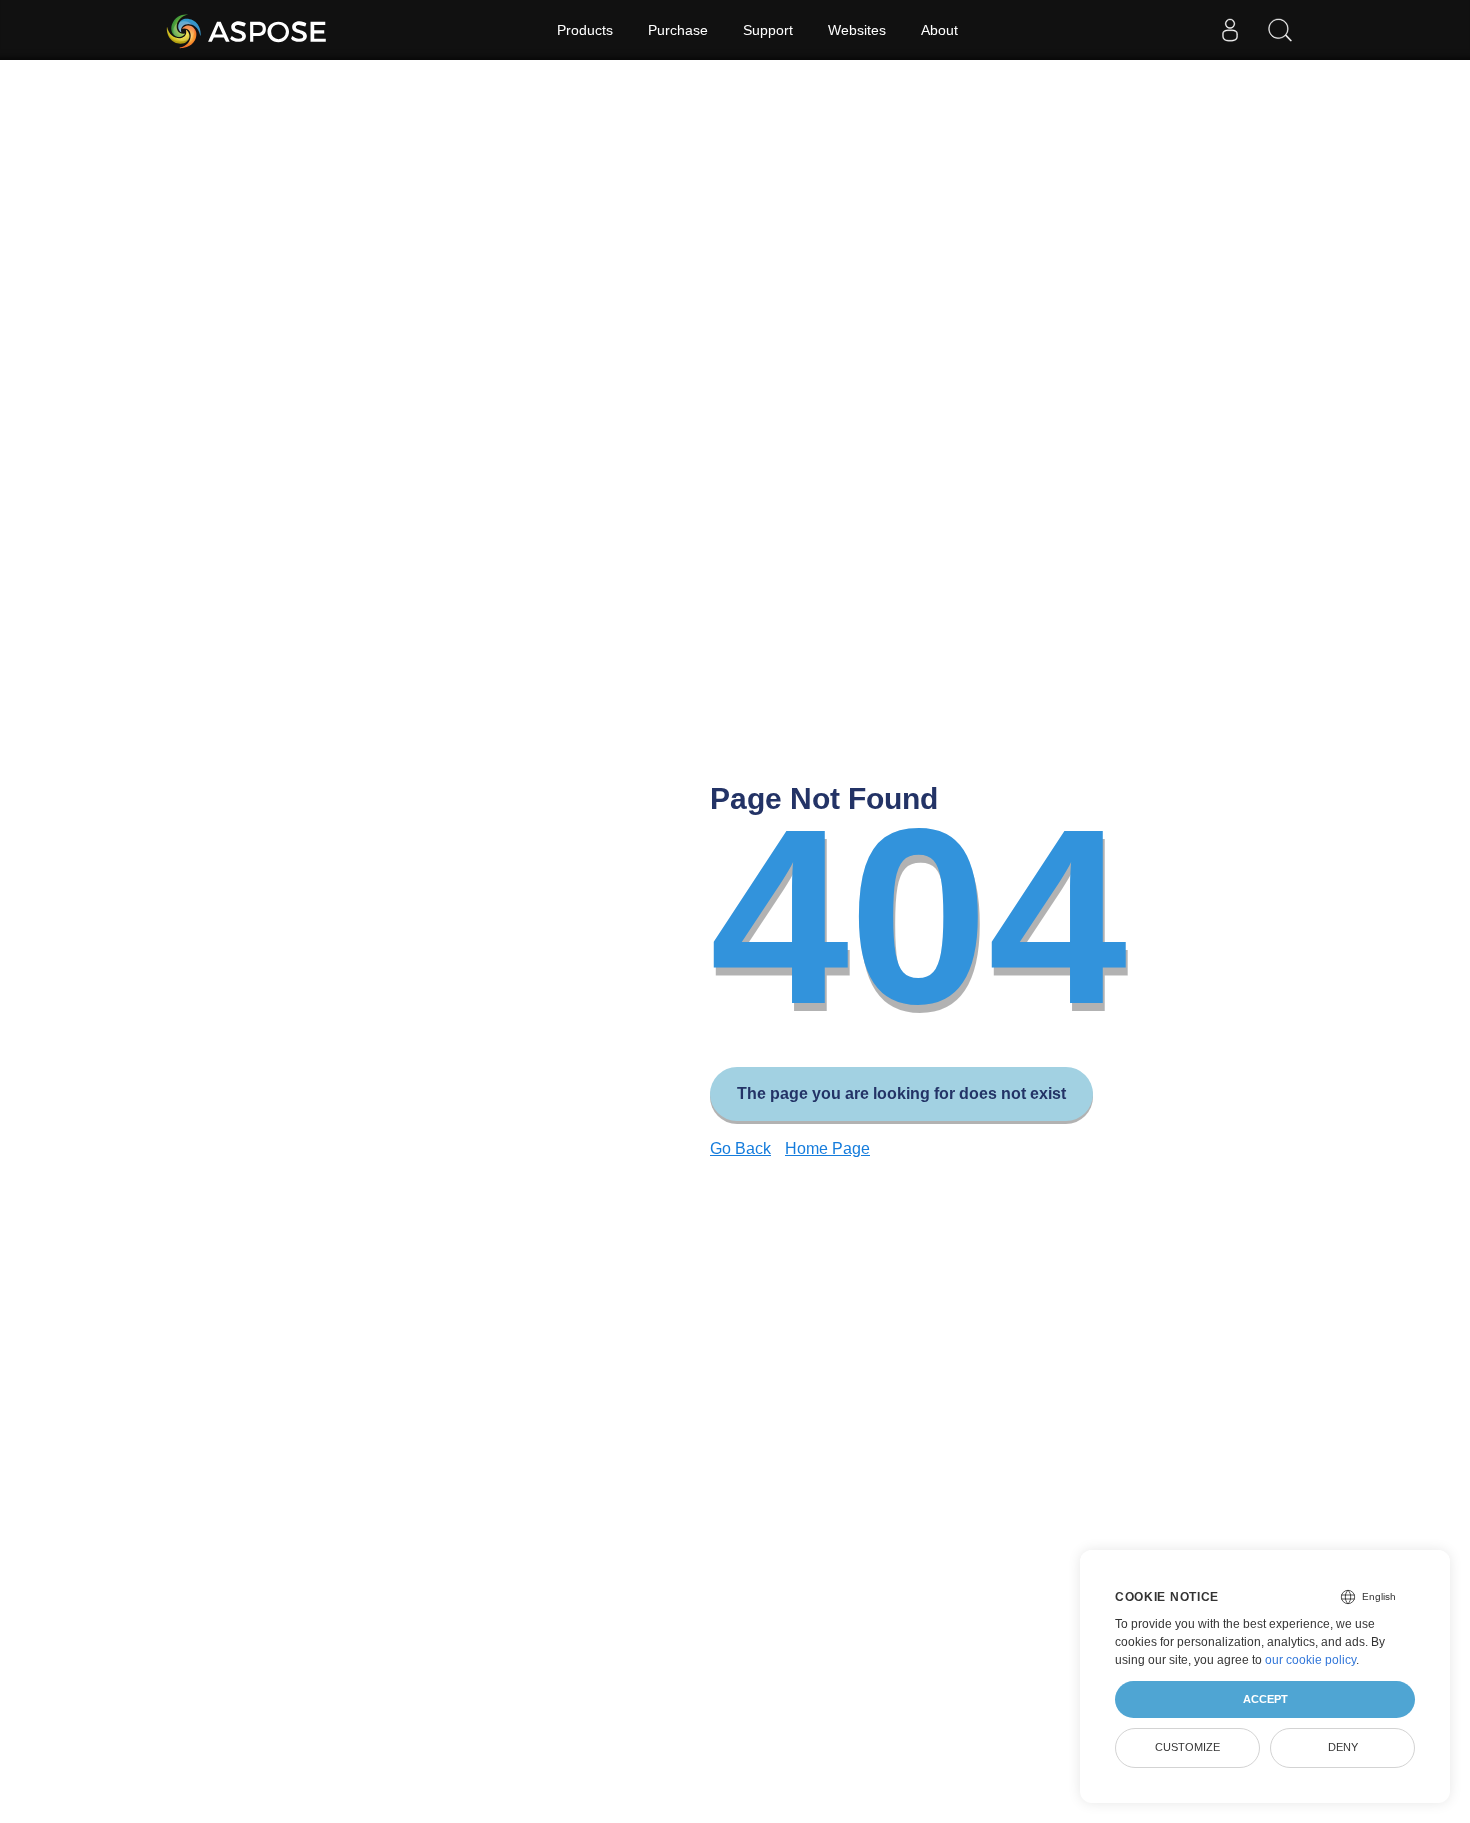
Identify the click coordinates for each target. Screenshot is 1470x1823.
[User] (1230, 30)
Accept (1265, 1699)
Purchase (678, 30)
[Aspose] (247, 30)
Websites (857, 30)
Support (768, 30)
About (939, 30)
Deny (1343, 1747)
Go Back (740, 1148)
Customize (1187, 1747)
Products (585, 30)
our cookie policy (1310, 1660)
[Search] (1280, 30)
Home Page (827, 1148)
